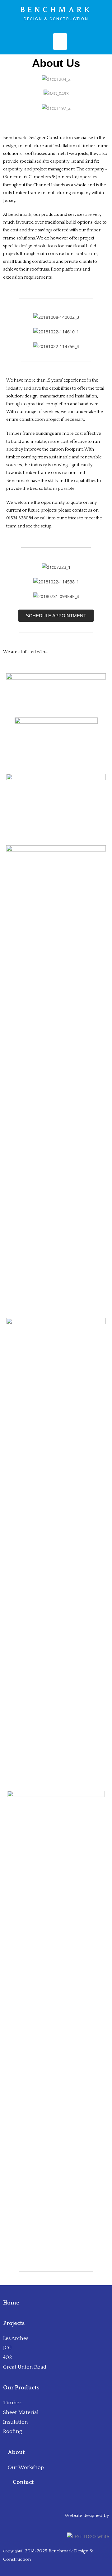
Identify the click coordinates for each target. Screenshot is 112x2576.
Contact (24, 2482)
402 (7, 2357)
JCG (7, 2348)
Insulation (16, 2422)
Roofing (13, 2431)
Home (11, 2303)
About (16, 2453)
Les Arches (16, 2338)
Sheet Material (21, 2412)
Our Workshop (26, 2467)
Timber (12, 2403)
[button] (56, 616)
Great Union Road (25, 2367)
